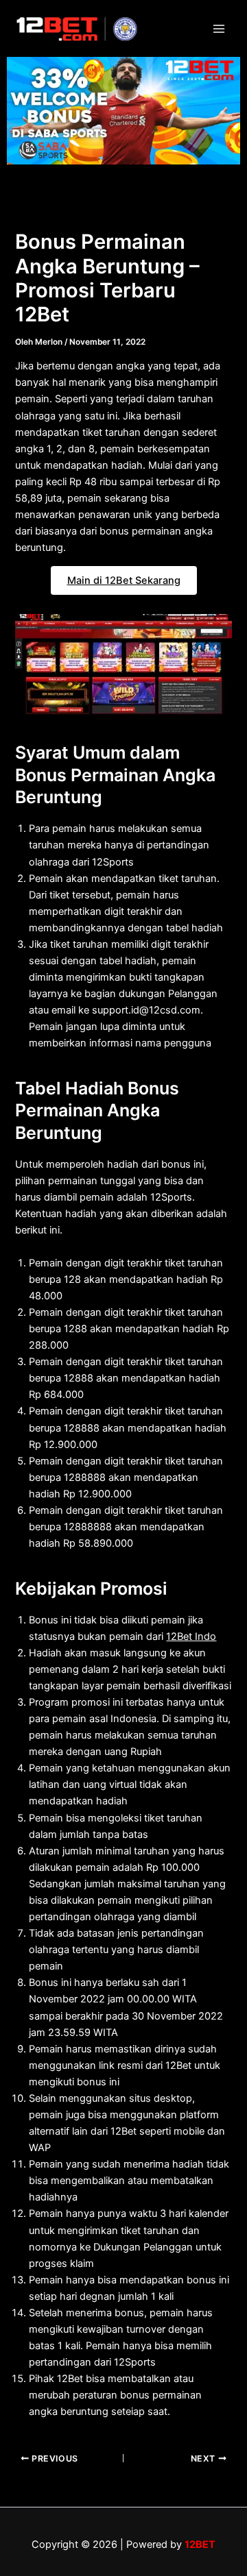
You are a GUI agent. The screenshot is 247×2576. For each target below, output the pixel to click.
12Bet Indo (191, 1636)
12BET (200, 2544)
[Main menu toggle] (219, 29)
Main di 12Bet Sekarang (124, 580)
